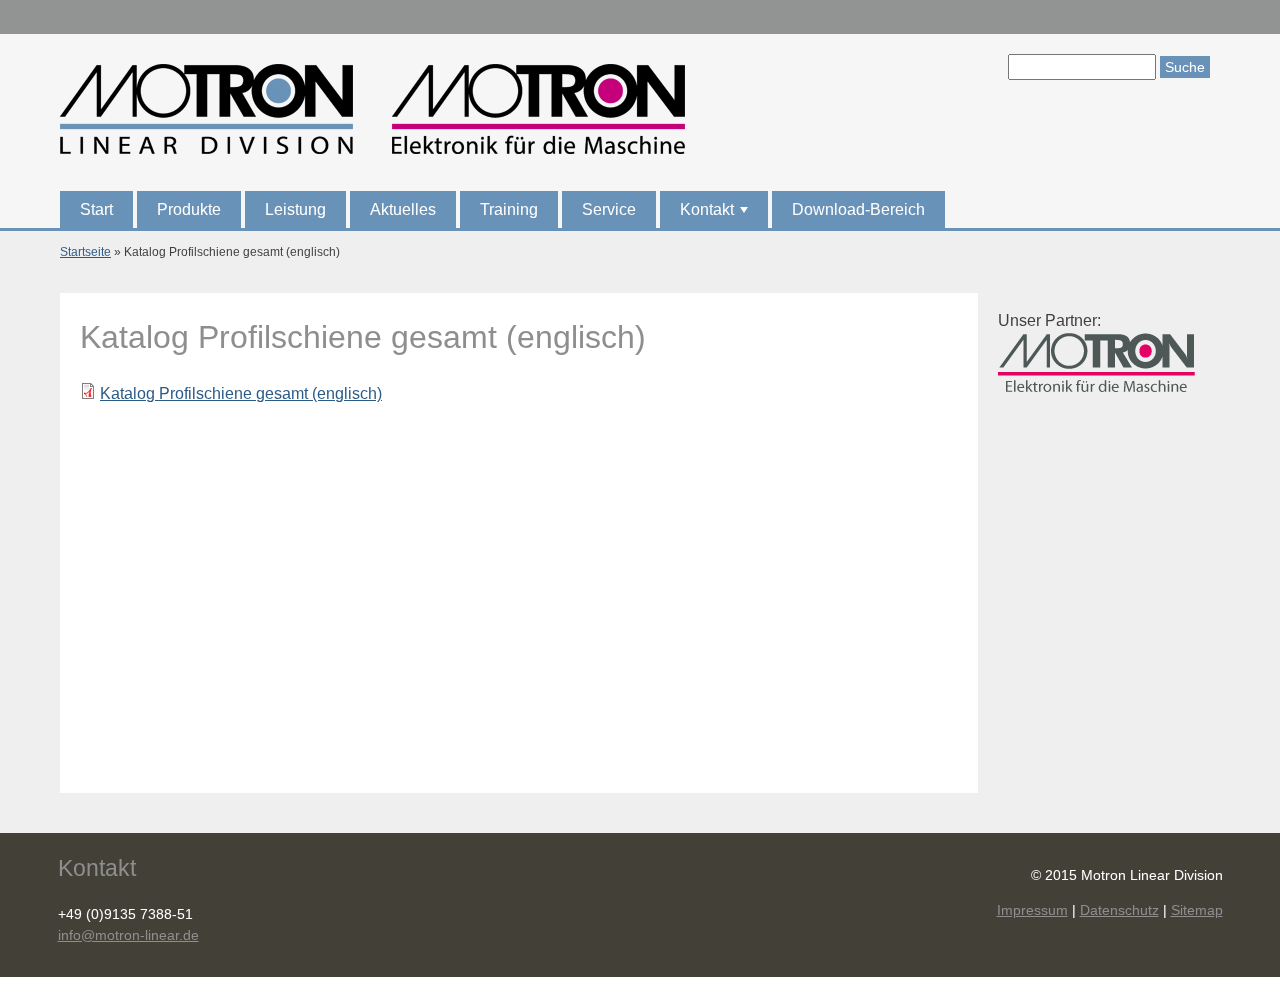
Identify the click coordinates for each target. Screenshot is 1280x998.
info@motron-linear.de (128, 935)
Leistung (295, 209)
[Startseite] (372, 112)
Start (96, 209)
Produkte (189, 209)
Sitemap (1197, 910)
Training (509, 209)
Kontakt (716, 214)
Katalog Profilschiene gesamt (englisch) (241, 393)
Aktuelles (403, 209)
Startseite (85, 252)
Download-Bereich (858, 209)
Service (609, 209)
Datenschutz (1119, 910)
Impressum (1032, 910)
